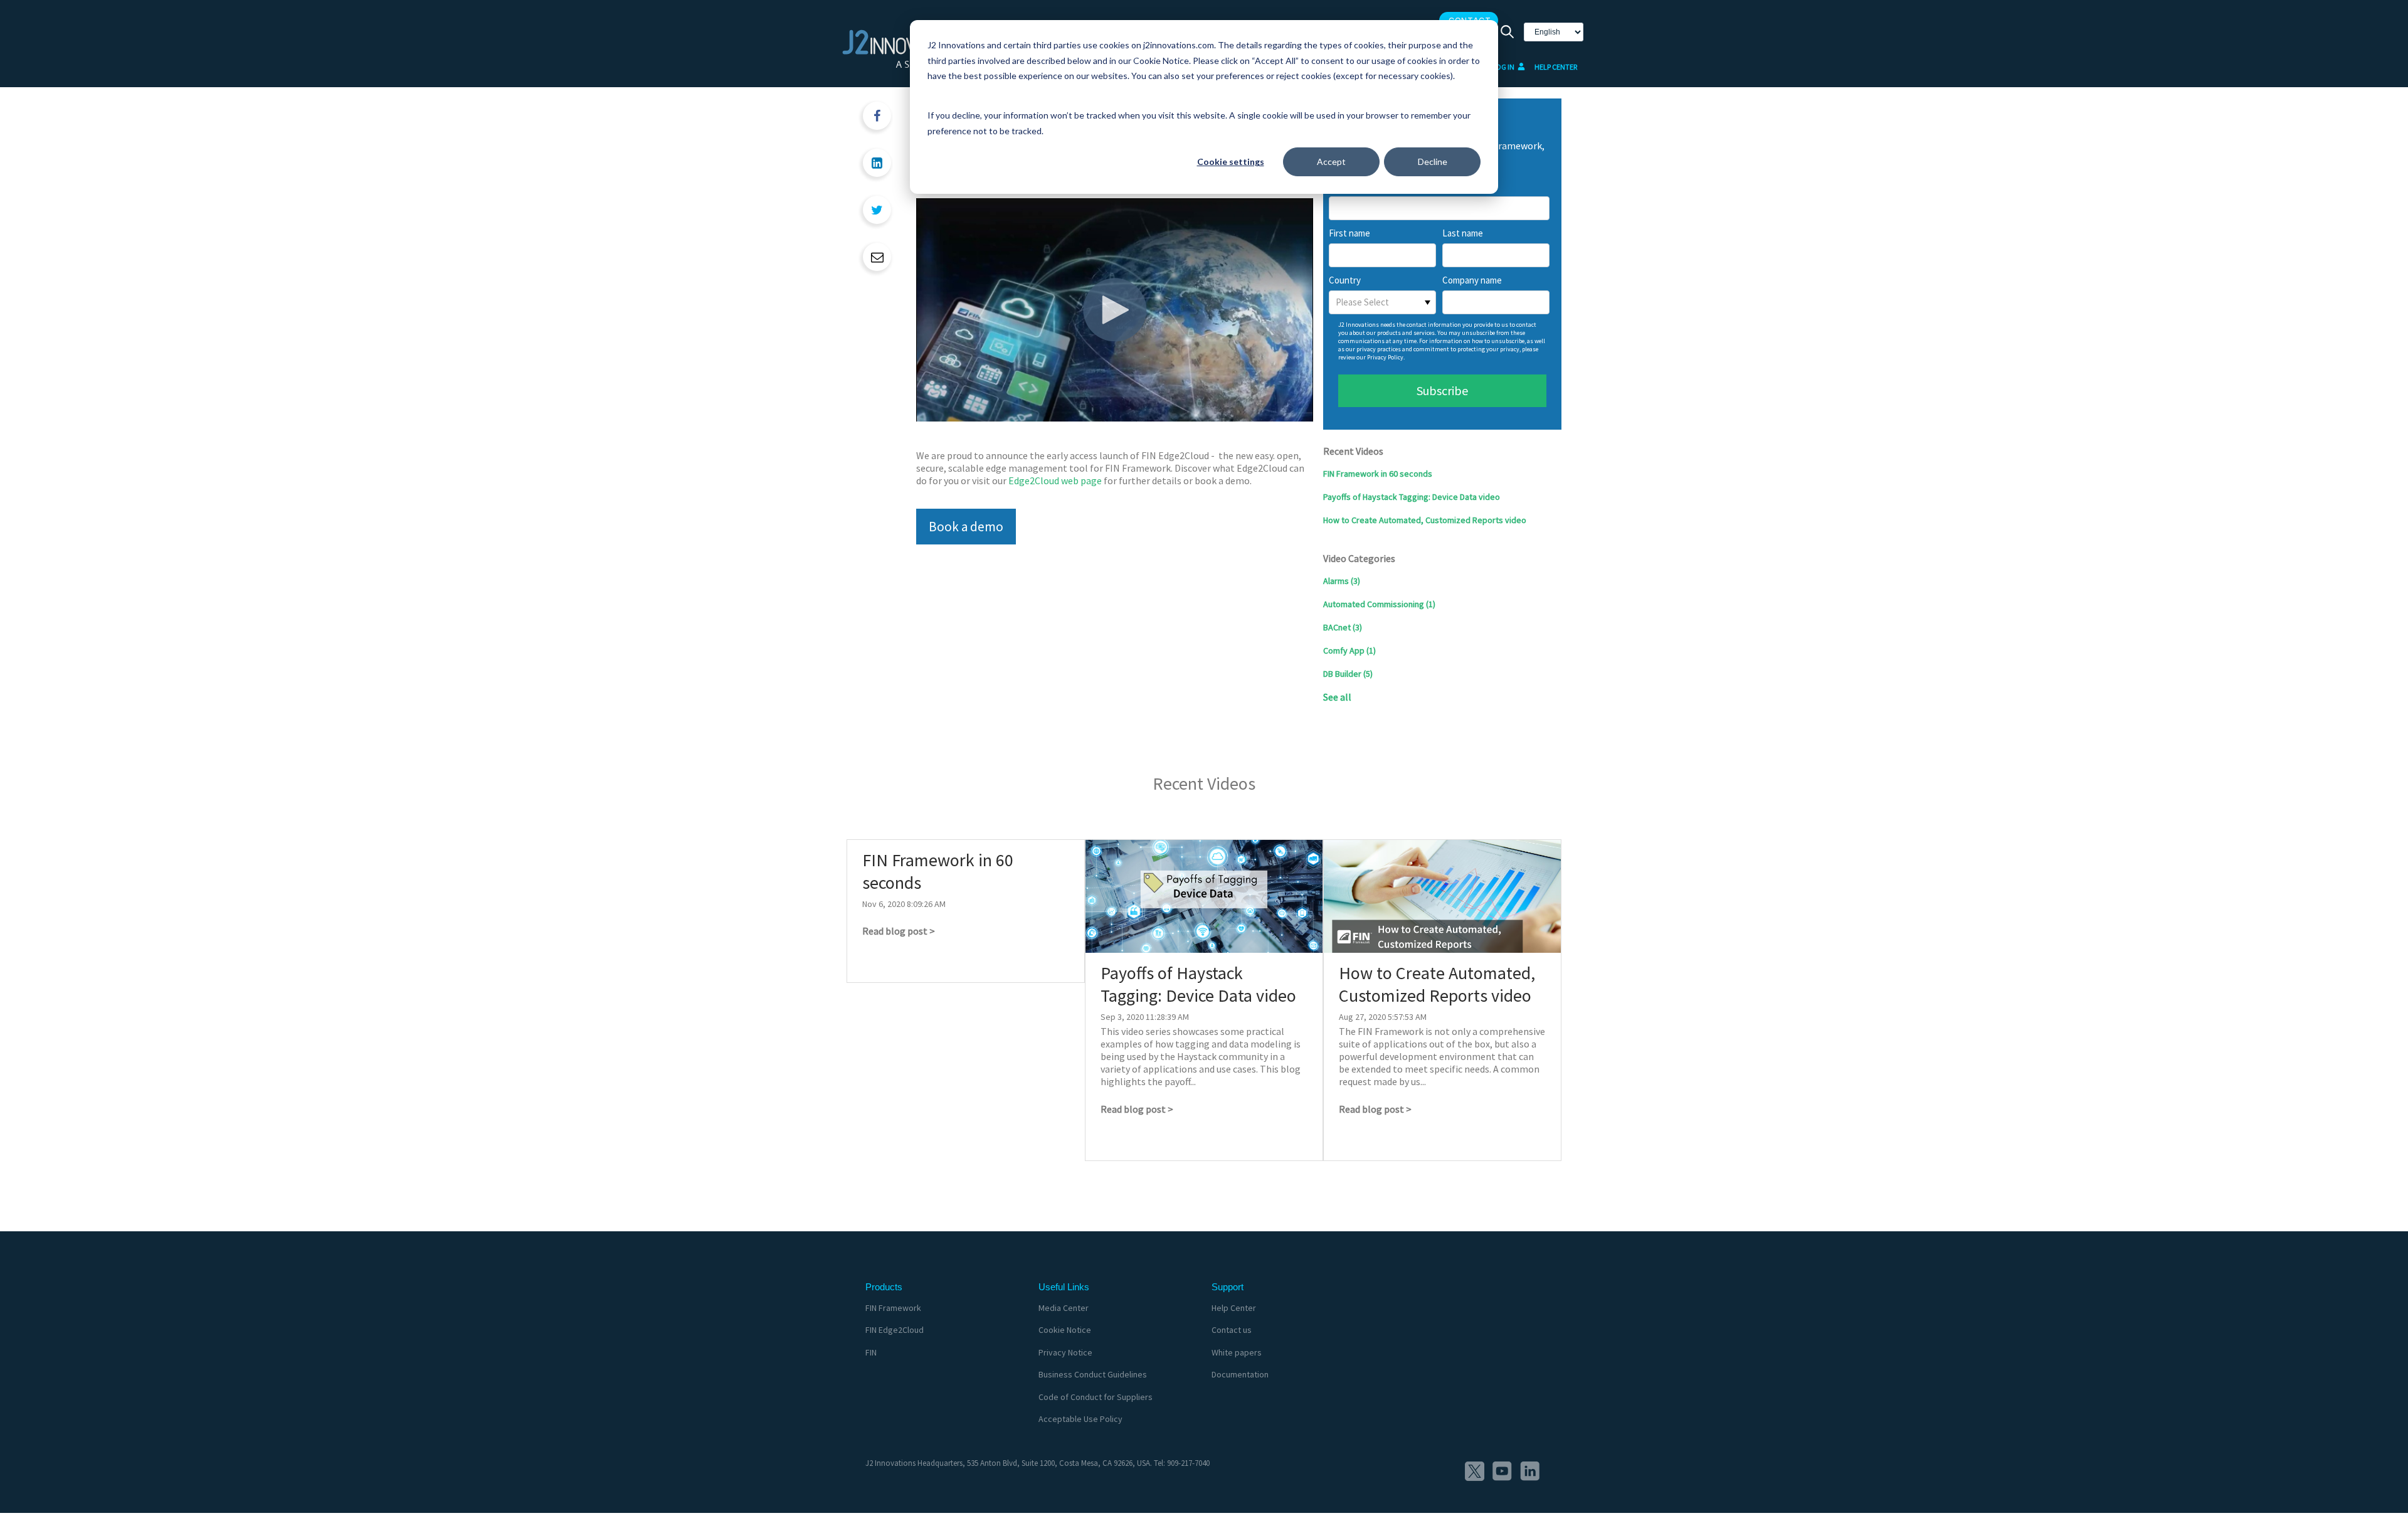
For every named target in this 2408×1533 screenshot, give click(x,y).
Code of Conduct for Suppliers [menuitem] (1096, 1397)
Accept (1331, 162)
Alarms (1342, 581)
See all (1337, 697)
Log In (1504, 67)
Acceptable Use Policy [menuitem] (1080, 1419)
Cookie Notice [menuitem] (1065, 1330)
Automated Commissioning (1379, 604)
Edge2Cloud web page (1055, 480)
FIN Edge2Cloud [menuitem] (895, 1330)
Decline (1433, 162)
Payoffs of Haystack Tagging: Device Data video (1412, 497)
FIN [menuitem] (871, 1352)
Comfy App (1349, 650)
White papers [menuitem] (1237, 1352)
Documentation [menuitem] (1240, 1374)
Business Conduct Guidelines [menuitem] (1093, 1374)
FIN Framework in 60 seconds (1378, 474)
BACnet (1343, 627)
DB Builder (1348, 674)
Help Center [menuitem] (1234, 1308)
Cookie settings (1231, 162)
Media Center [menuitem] (1064, 1308)
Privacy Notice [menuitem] (1065, 1352)
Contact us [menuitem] (1232, 1330)
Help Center (1556, 67)
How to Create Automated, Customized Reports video (1425, 520)
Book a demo (966, 527)
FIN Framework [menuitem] (893, 1308)
